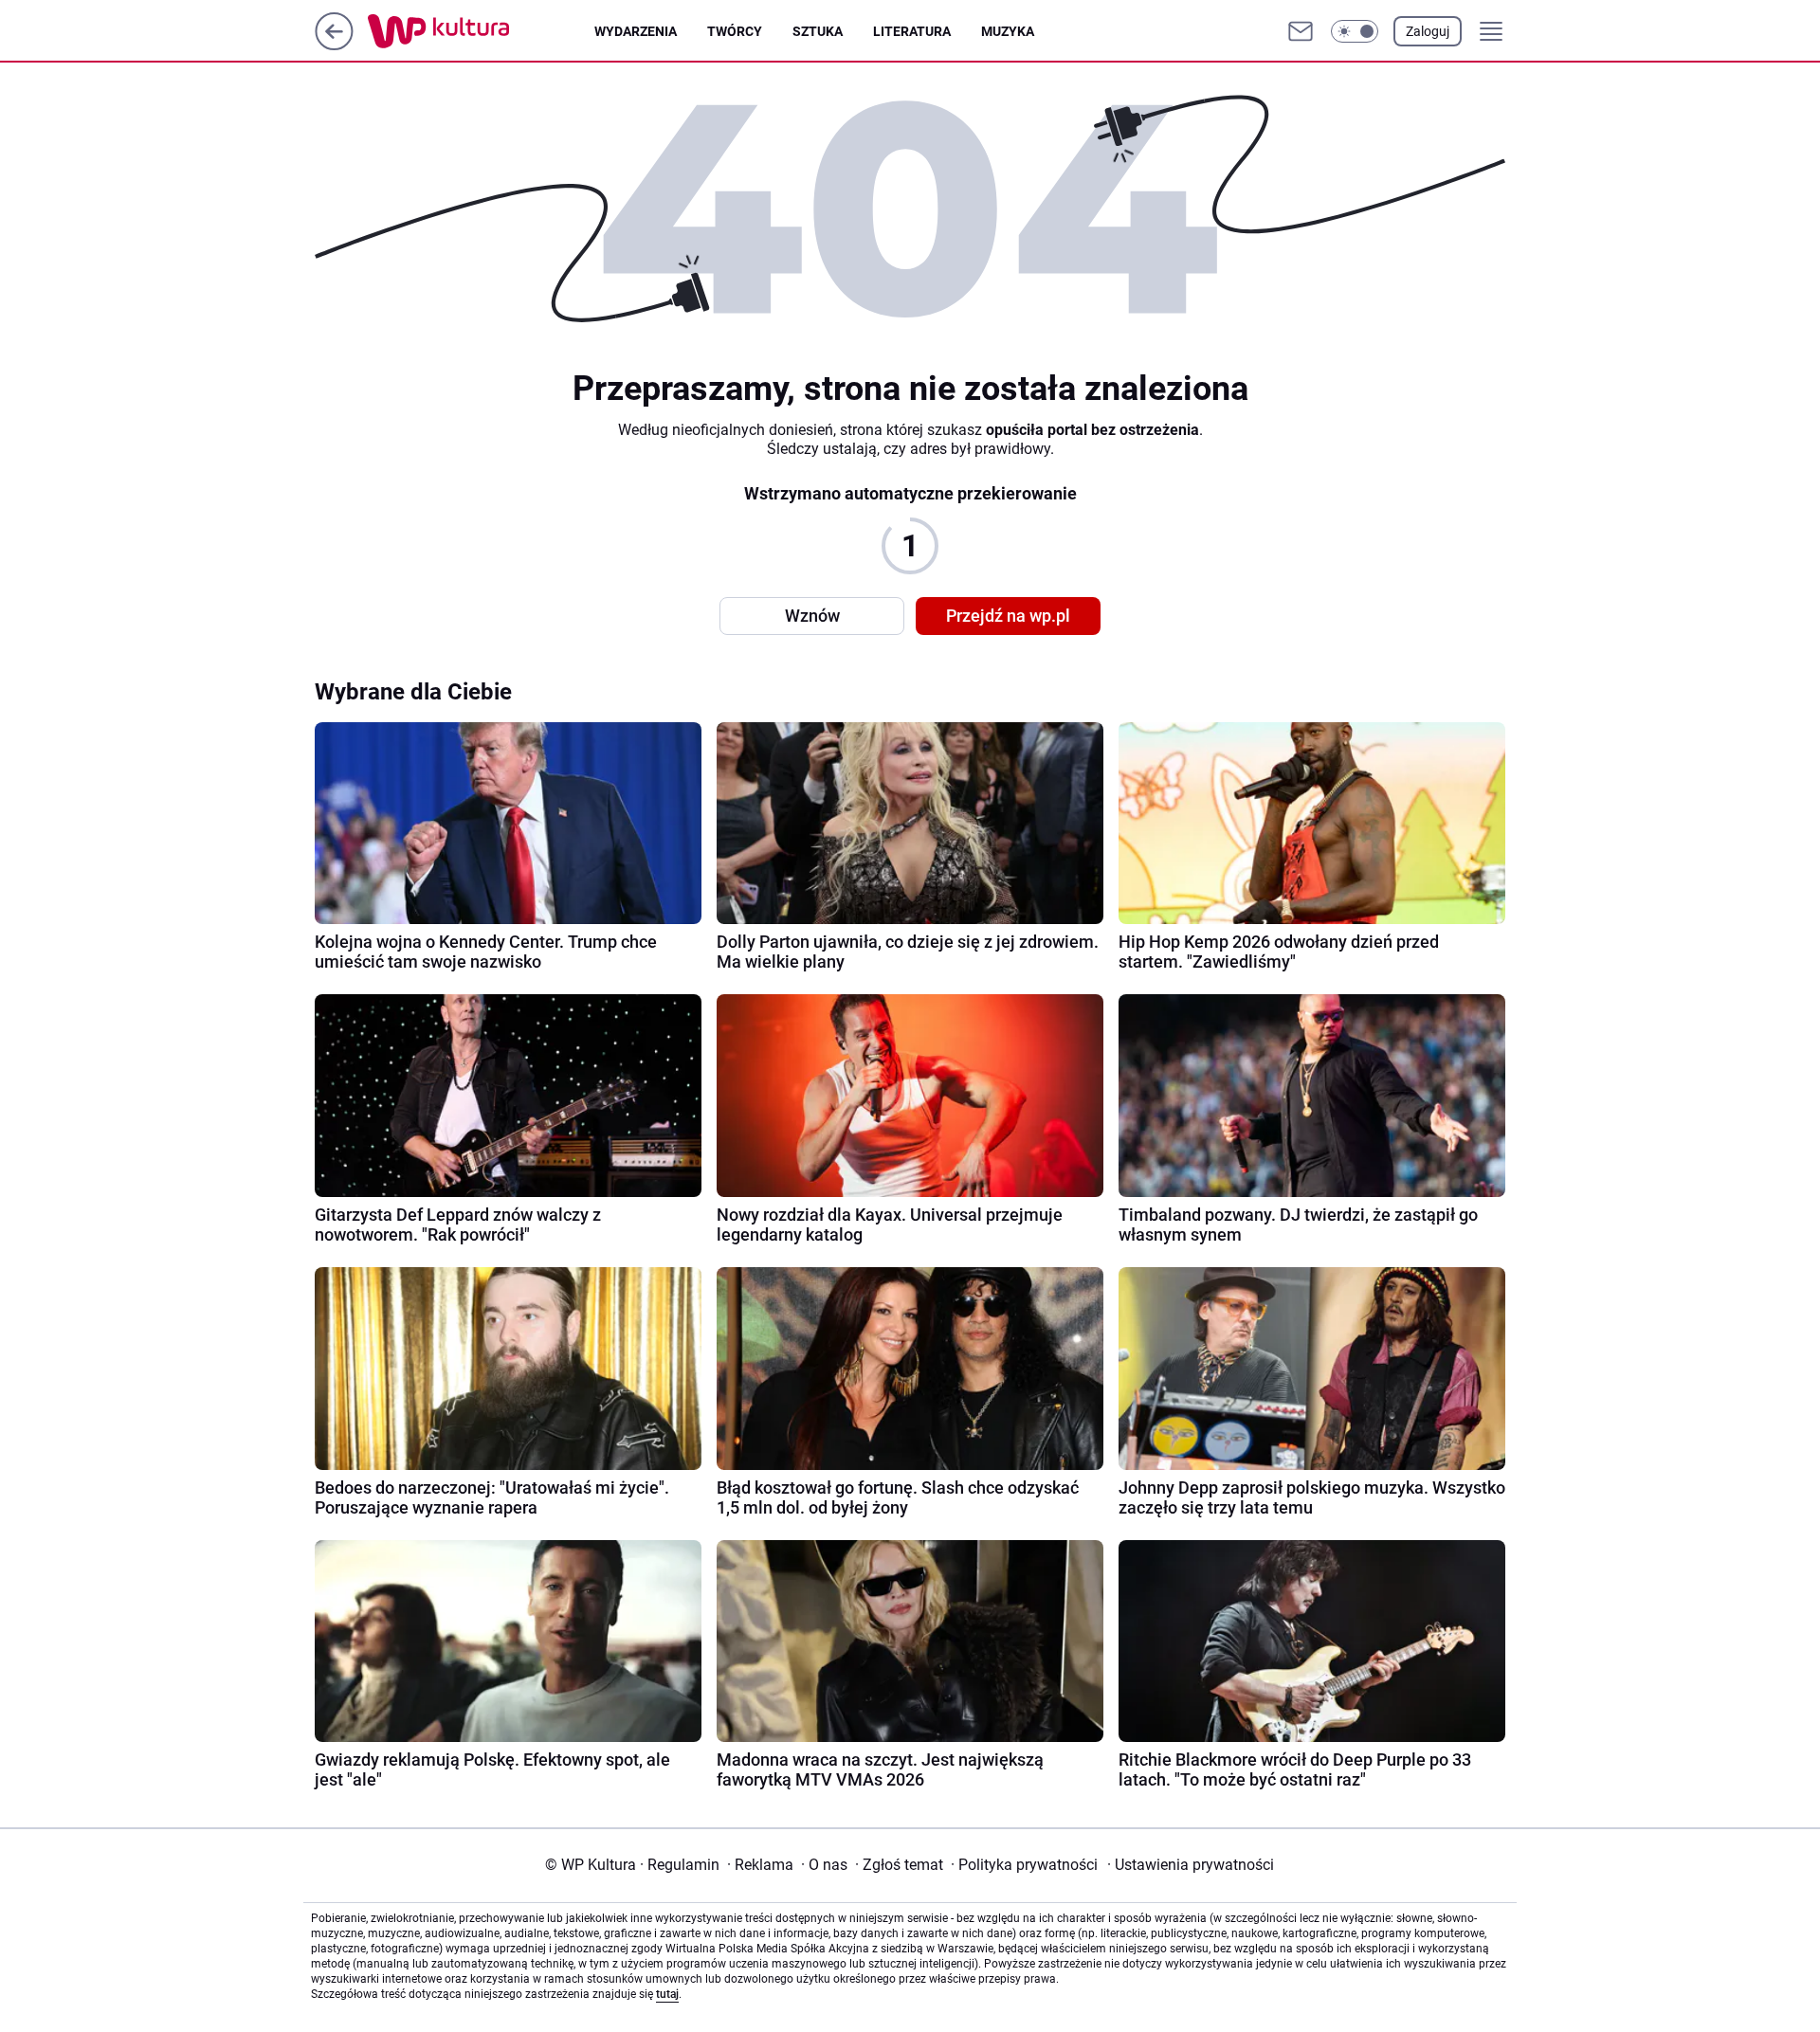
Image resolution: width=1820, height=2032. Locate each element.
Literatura (912, 31)
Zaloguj (1428, 31)
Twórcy (735, 31)
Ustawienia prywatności (1191, 1865)
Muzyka (1008, 31)
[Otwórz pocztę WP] (1301, 31)
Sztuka (818, 31)
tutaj (667, 1994)
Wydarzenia (636, 31)
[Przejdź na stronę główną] (334, 45)
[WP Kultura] (481, 31)
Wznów (812, 616)
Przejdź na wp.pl (1008, 616)
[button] (1355, 31)
